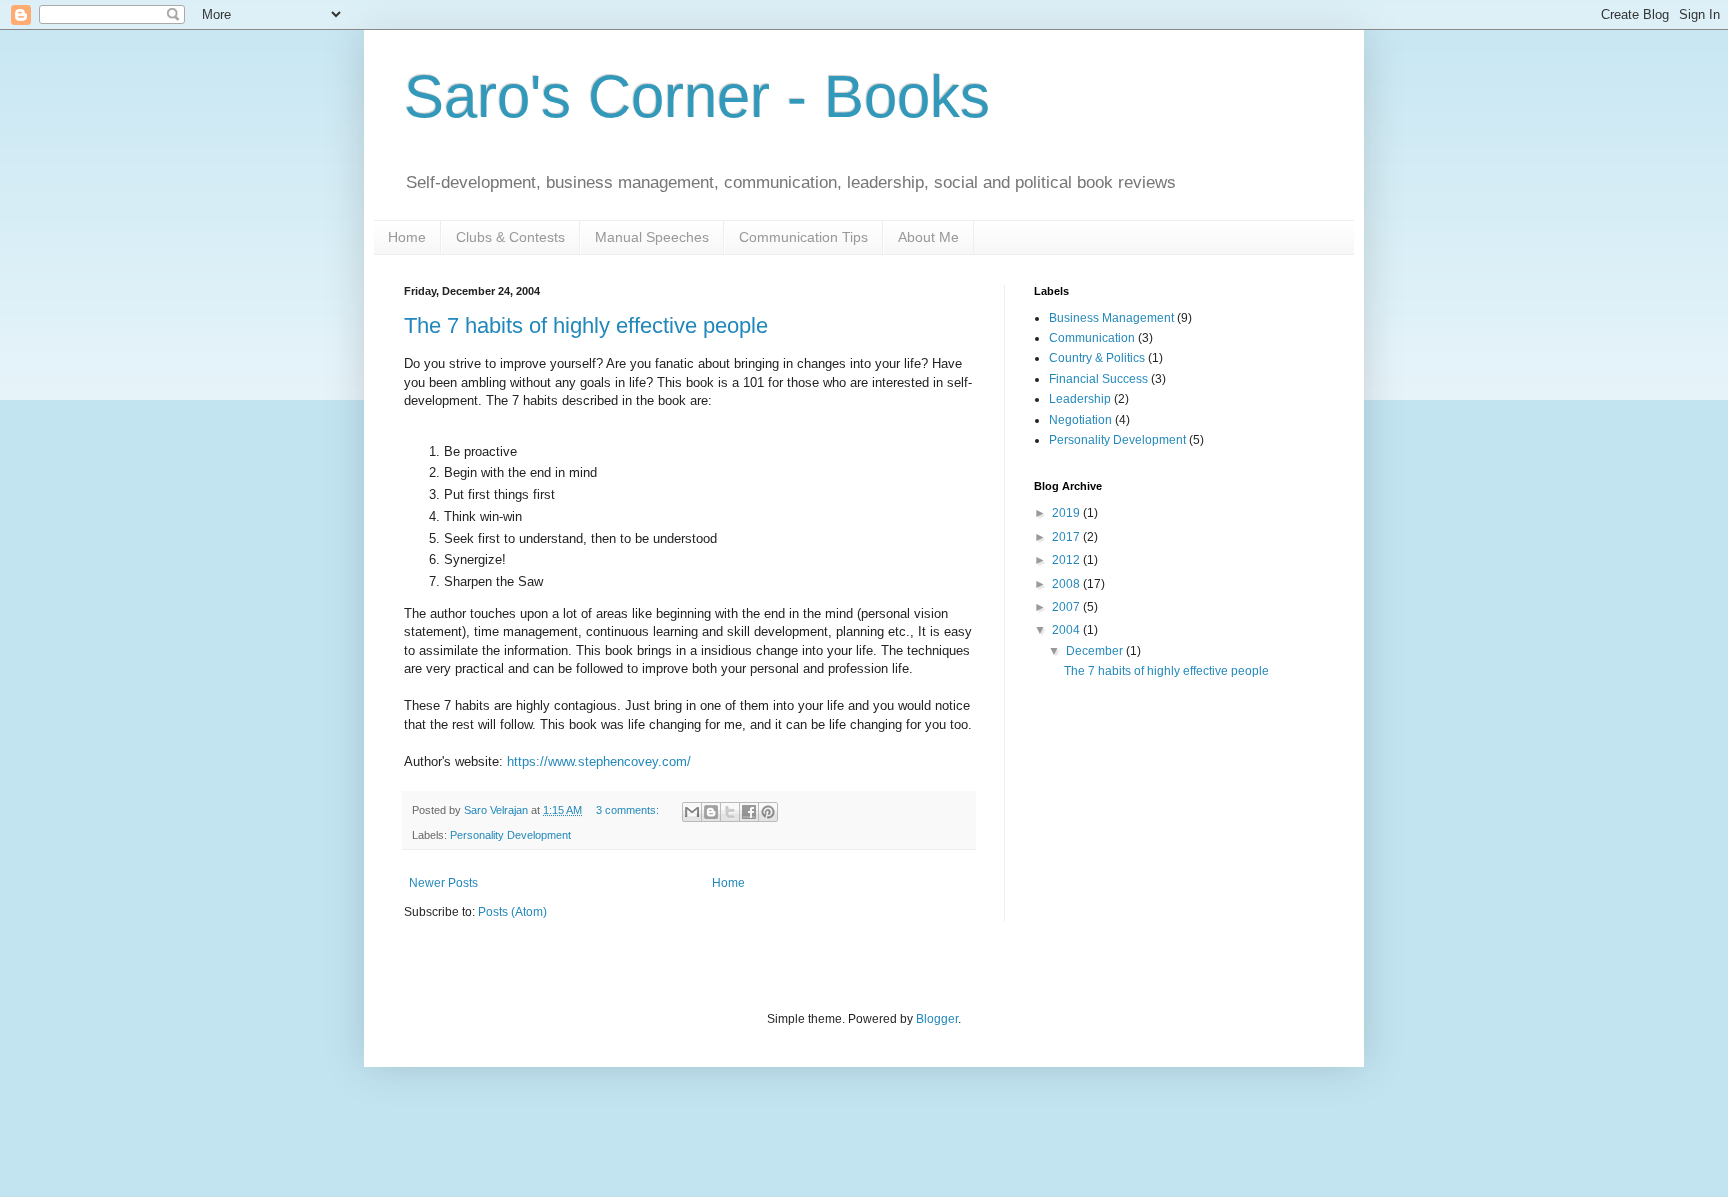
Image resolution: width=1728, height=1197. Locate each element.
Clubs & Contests (510, 237)
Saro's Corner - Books (697, 96)
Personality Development (510, 835)
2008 (1067, 584)
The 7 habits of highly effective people (586, 325)
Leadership (1080, 399)
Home (407, 237)
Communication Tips (803, 237)
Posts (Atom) (512, 912)
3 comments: (629, 810)
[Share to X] (730, 812)
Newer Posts (443, 883)
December (1096, 651)
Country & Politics (1097, 358)
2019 (1067, 513)
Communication (1092, 338)
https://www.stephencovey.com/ (599, 761)
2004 (1067, 630)
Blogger (937, 1019)
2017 (1067, 537)
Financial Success (1098, 379)
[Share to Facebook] (749, 812)
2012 (1067, 560)
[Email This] (692, 812)
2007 (1067, 607)
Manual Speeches (652, 237)
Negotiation (1080, 420)
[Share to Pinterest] (768, 812)
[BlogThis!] (711, 812)
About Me (928, 237)
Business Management (1111, 318)
